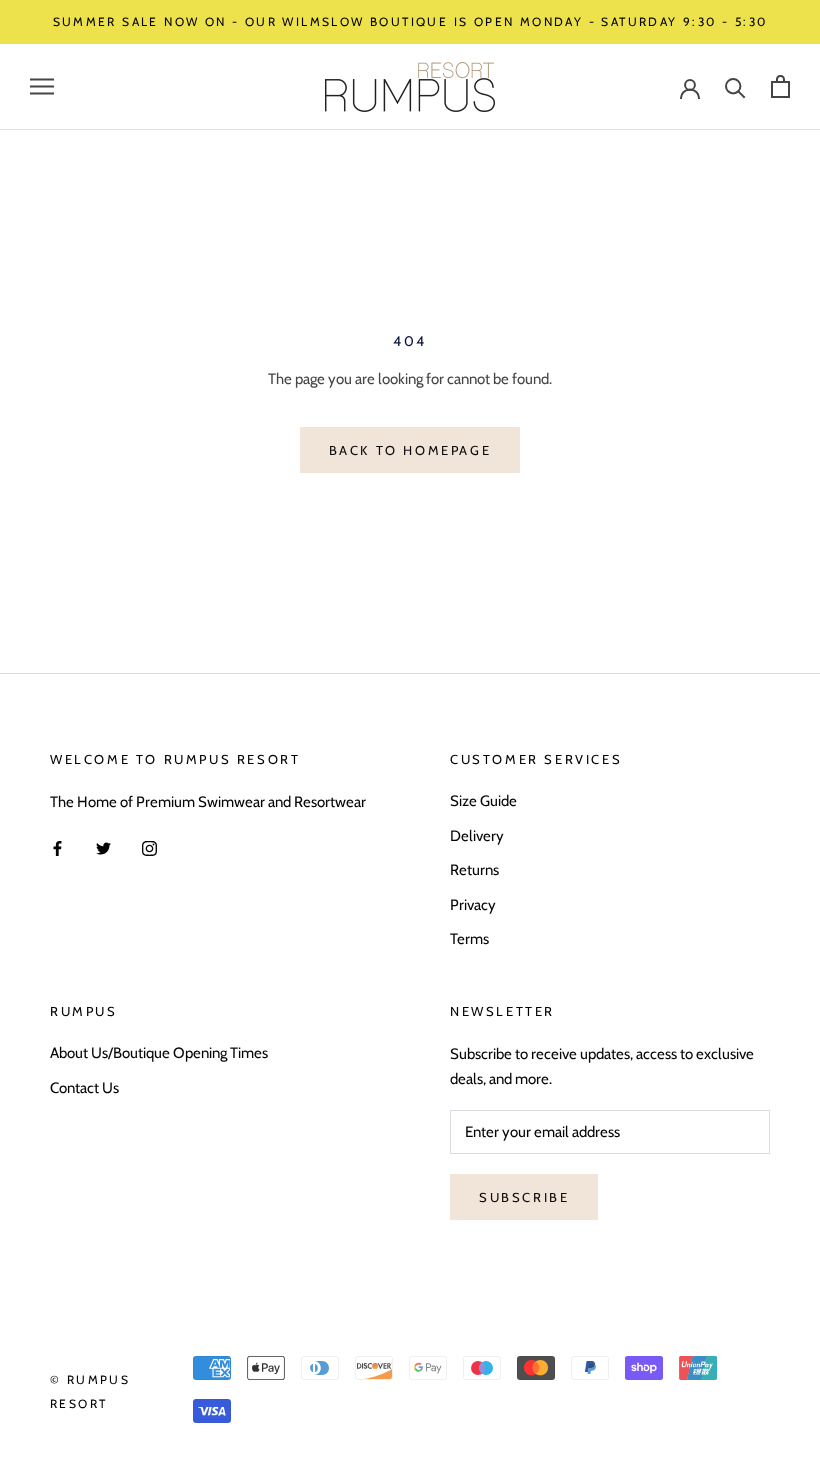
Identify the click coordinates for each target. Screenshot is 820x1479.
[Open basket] (780, 86)
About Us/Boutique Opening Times (159, 1053)
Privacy (473, 905)
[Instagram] (149, 847)
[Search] (735, 86)
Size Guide (483, 801)
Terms (469, 939)
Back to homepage (410, 450)
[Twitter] (103, 847)
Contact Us (84, 1088)
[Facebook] (57, 847)
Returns (474, 870)
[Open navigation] (42, 86)
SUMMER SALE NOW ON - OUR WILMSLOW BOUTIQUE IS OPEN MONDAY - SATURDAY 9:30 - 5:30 (410, 21)
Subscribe (524, 1197)
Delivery (477, 836)
